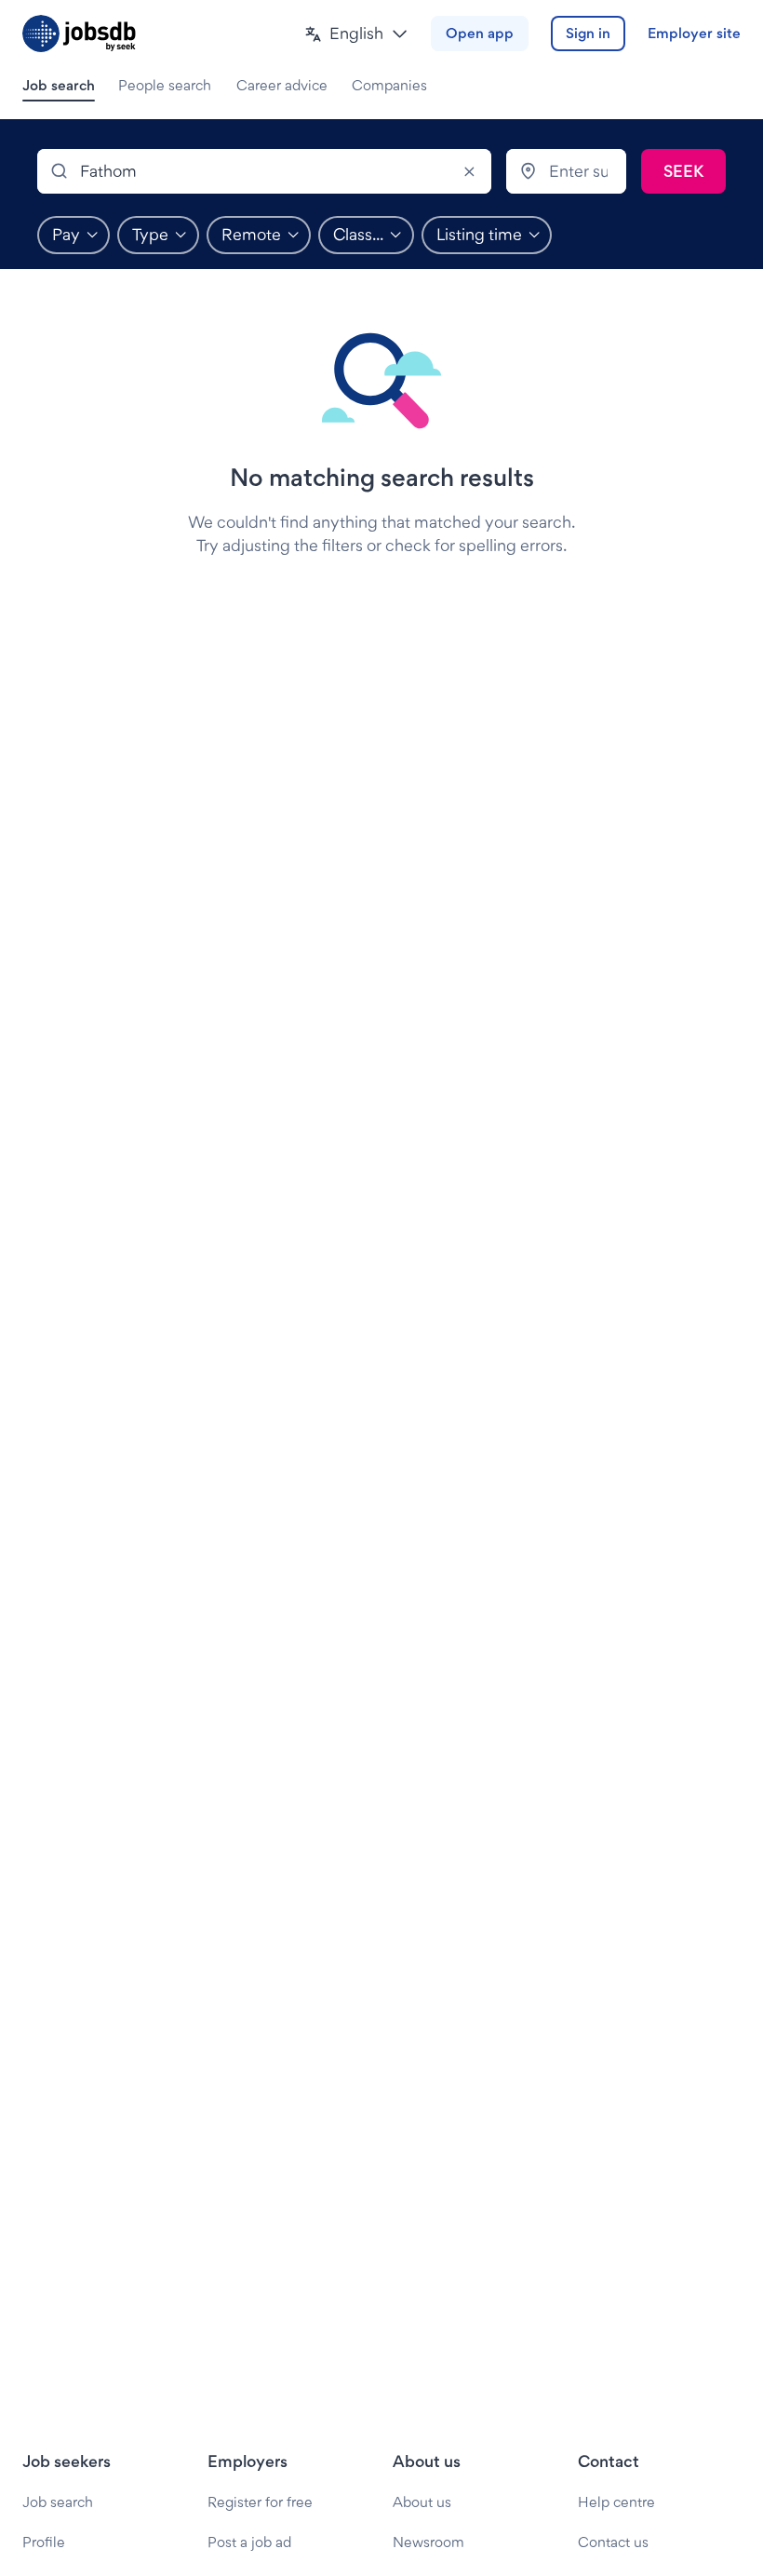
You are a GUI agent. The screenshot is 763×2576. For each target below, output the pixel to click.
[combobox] (264, 171)
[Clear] (469, 171)
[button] (356, 34)
